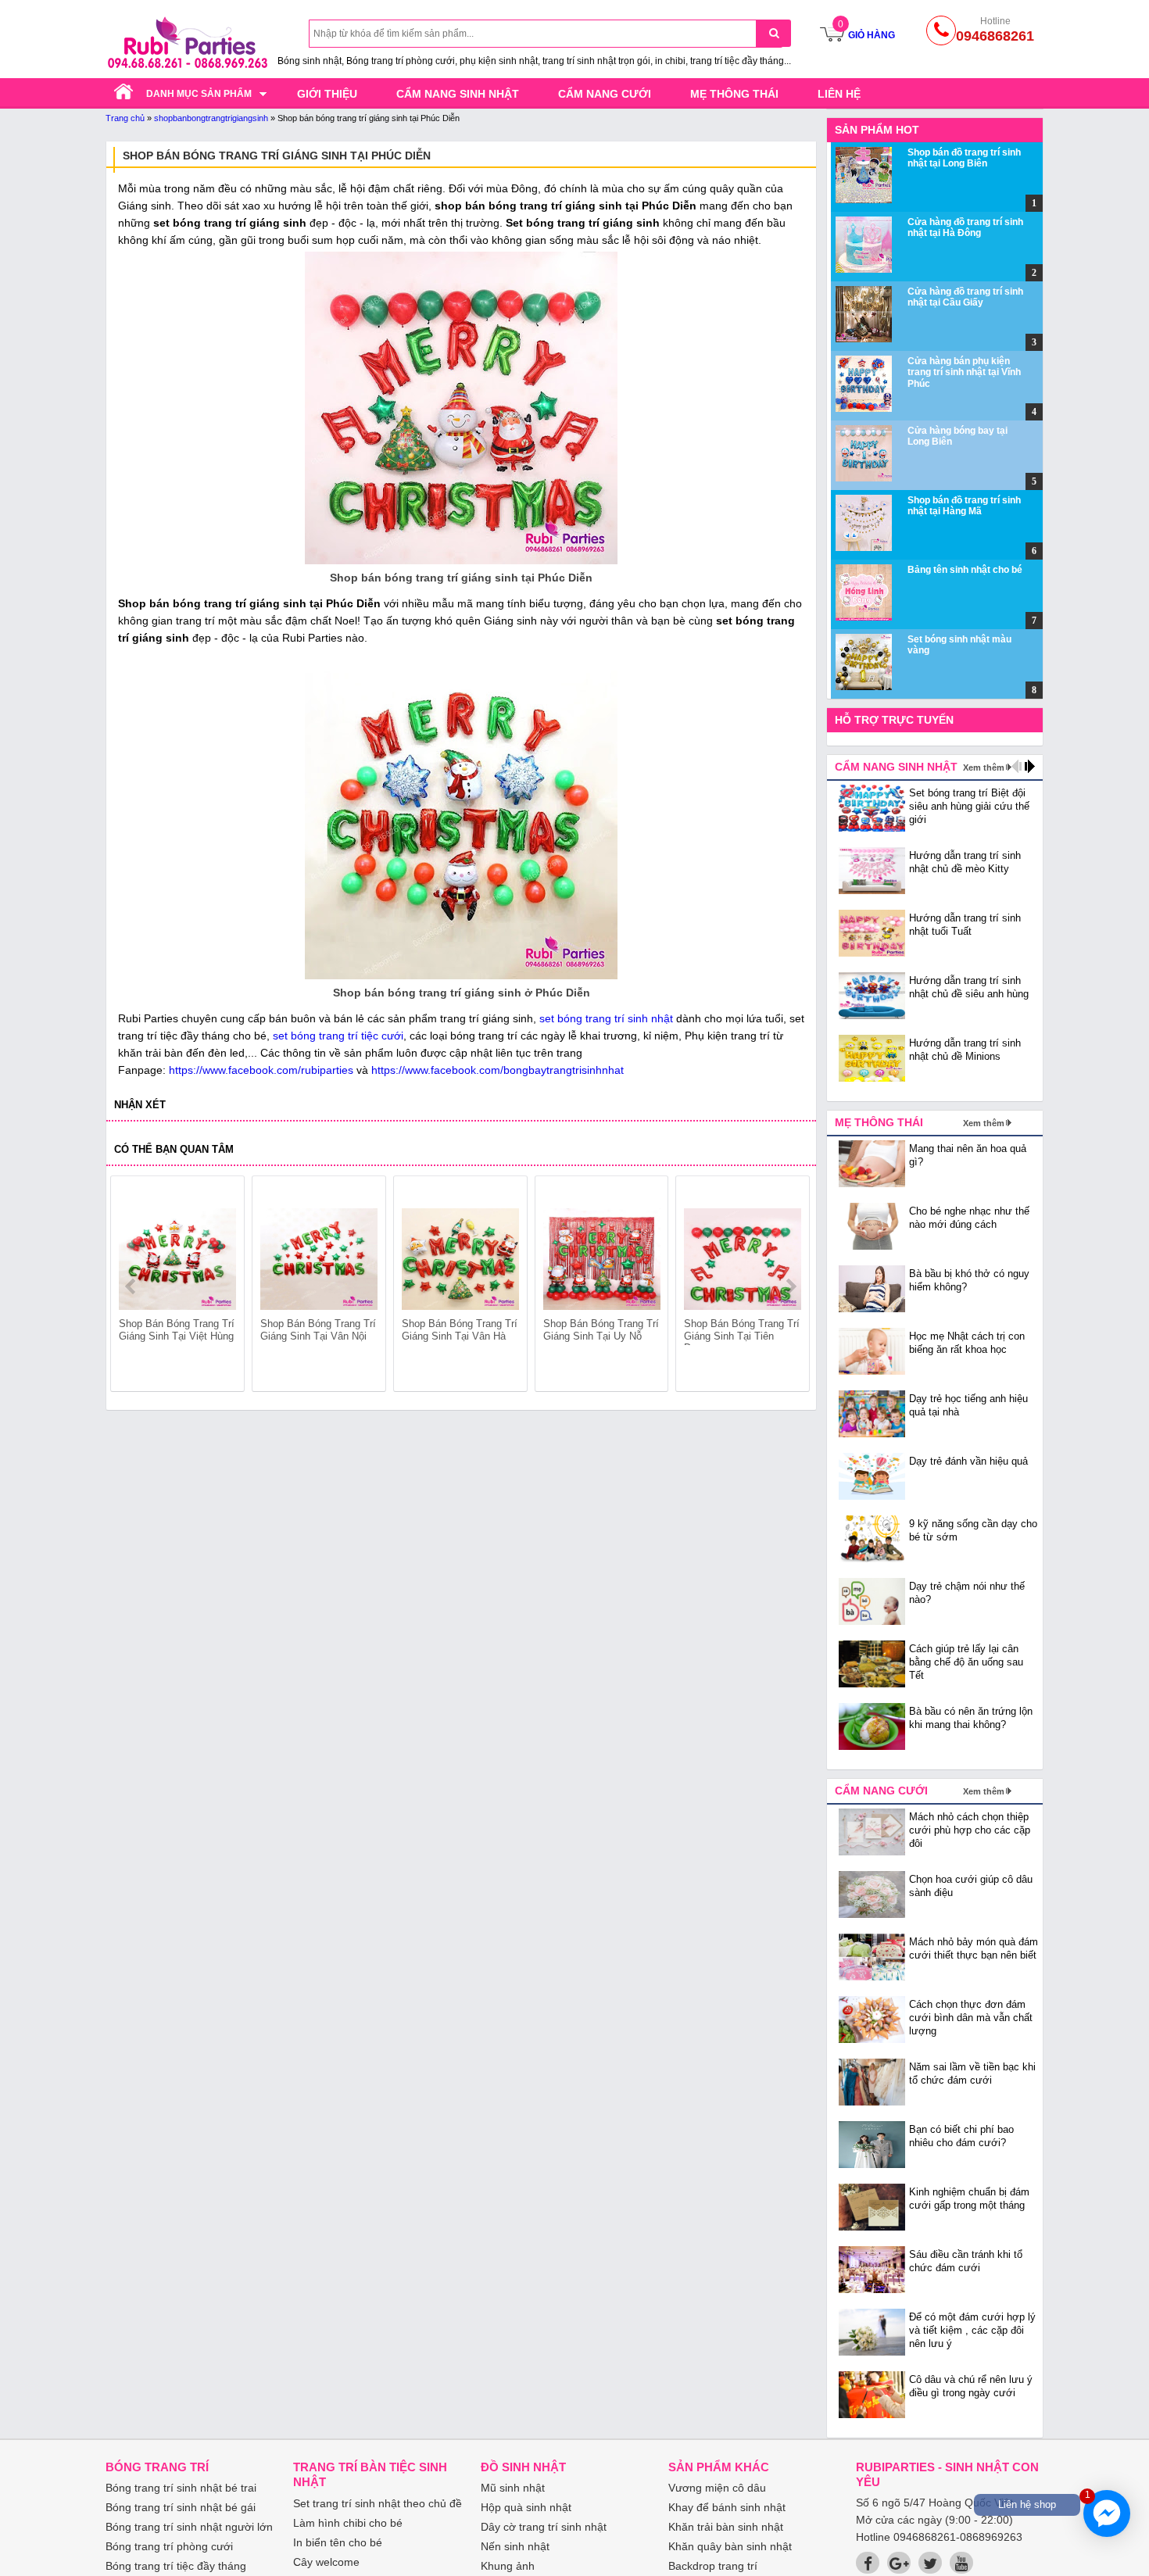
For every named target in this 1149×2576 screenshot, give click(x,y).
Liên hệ (839, 94)
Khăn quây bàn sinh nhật (730, 2546)
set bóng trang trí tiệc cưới (338, 1036)
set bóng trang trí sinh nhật (606, 1018)
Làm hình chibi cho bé (348, 2523)
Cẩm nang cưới (605, 94)
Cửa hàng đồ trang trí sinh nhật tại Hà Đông (965, 227)
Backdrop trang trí (713, 2566)
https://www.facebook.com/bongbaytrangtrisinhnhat (498, 1070)
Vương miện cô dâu (717, 2488)
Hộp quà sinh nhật (526, 2507)
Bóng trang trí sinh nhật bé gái (181, 2507)
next (791, 1286)
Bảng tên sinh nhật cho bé (965, 570)
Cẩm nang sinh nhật (458, 94)
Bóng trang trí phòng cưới (169, 2546)
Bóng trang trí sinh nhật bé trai (181, 2488)
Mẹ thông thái (734, 94)
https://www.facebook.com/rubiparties (261, 1070)
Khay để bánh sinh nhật (727, 2507)
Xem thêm (984, 767)
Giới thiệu (327, 94)
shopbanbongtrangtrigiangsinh (211, 118)
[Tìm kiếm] (773, 33)
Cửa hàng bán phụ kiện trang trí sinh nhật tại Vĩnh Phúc (964, 372)
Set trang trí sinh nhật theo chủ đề (378, 2503)
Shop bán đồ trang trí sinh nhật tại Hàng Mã (964, 506)
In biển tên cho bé (338, 2542)
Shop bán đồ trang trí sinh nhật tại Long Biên (964, 158)
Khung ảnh (508, 2566)
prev (132, 1286)
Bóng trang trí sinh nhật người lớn (189, 2527)
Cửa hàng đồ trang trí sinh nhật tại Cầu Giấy (965, 297)
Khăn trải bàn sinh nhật (726, 2527)
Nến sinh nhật (515, 2546)
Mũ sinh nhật (513, 2488)
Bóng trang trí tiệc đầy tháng (176, 2566)
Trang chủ (125, 118)
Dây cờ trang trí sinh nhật (544, 2527)
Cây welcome (326, 2562)
